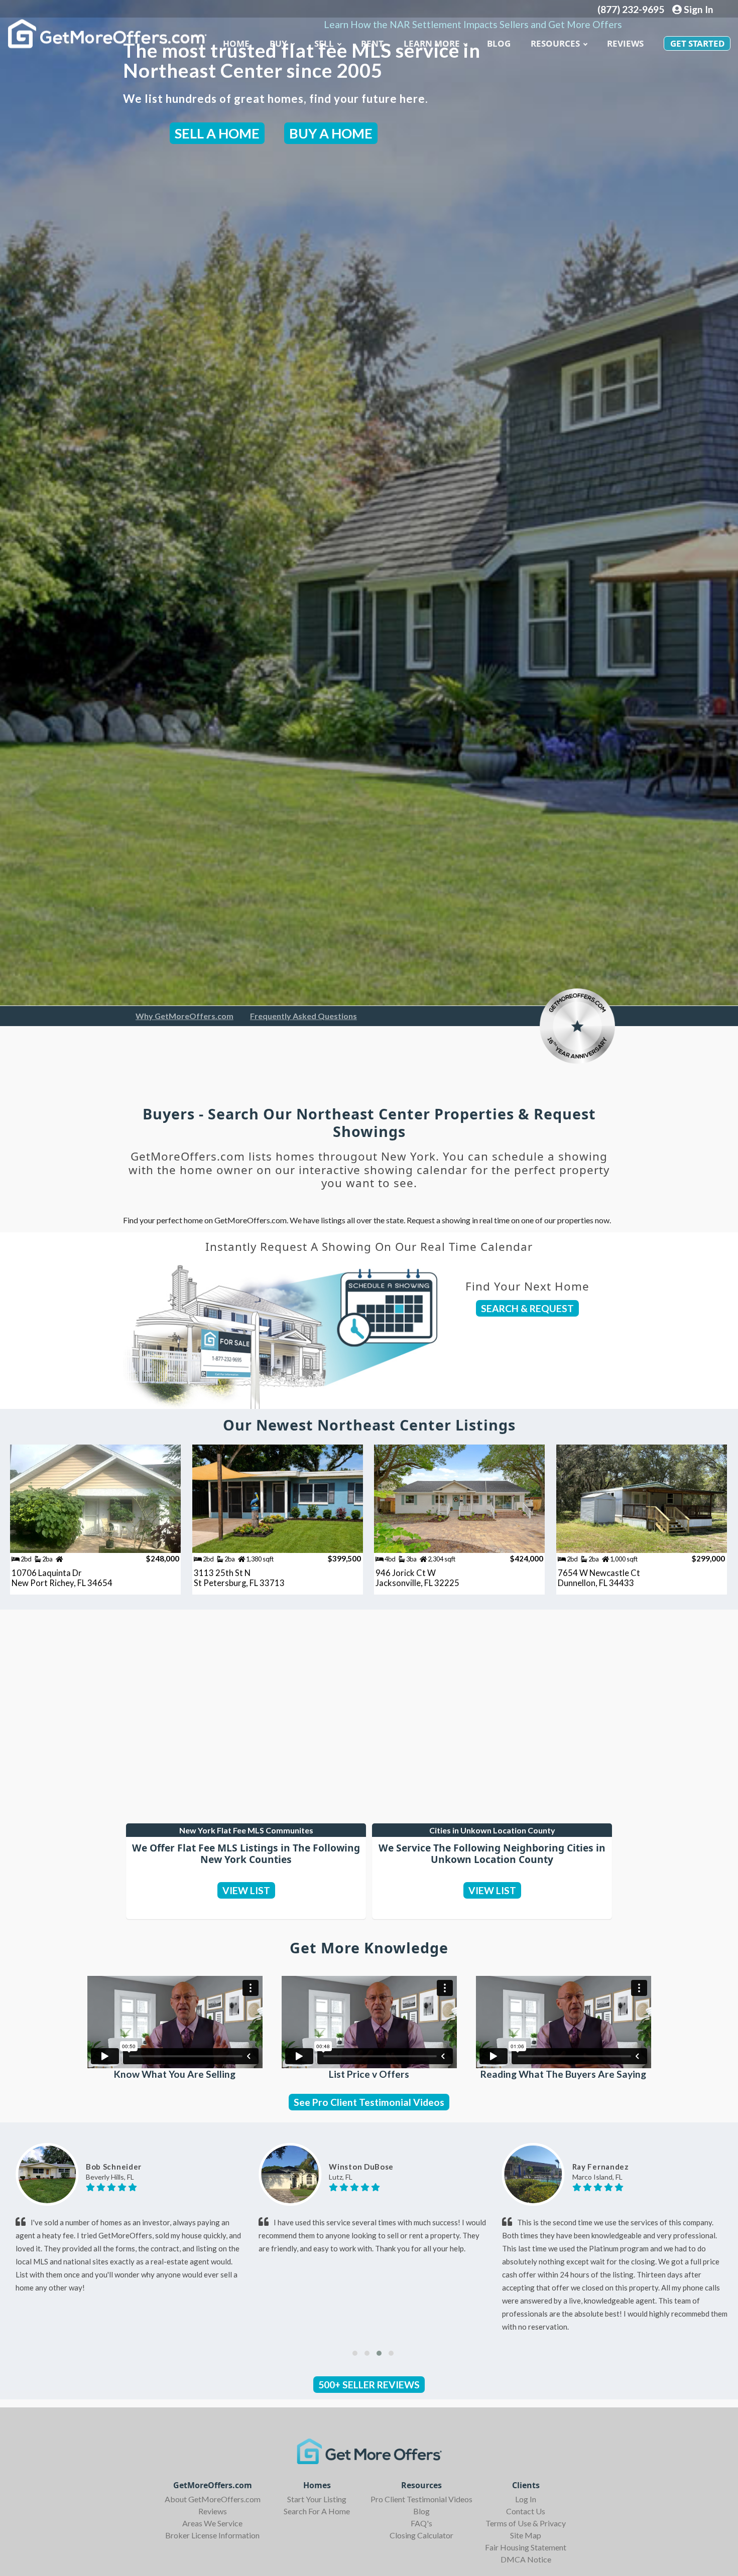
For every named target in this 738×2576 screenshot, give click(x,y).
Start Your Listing (317, 2499)
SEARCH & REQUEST (527, 1308)
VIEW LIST (246, 1890)
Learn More (432, 43)
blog (499, 43)
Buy (278, 43)
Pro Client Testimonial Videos (421, 2499)
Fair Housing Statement (526, 2547)
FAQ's (421, 2523)
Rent (372, 43)
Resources (555, 43)
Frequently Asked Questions (303, 1016)
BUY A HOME (331, 133)
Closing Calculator (421, 2535)
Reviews (625, 43)
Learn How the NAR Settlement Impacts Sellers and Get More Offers (473, 24)
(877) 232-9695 (631, 9)
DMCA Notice (526, 2559)
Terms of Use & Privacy (526, 2523)
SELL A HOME (217, 133)
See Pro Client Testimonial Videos (369, 2102)
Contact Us (526, 2511)
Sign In (698, 9)
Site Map (526, 2535)
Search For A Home (317, 2511)
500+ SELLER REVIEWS (369, 2385)
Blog (421, 2511)
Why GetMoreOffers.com (184, 1016)
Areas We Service (212, 2523)
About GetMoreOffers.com (213, 2499)
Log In (526, 2499)
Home (236, 43)
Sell (324, 43)
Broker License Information (212, 2535)
